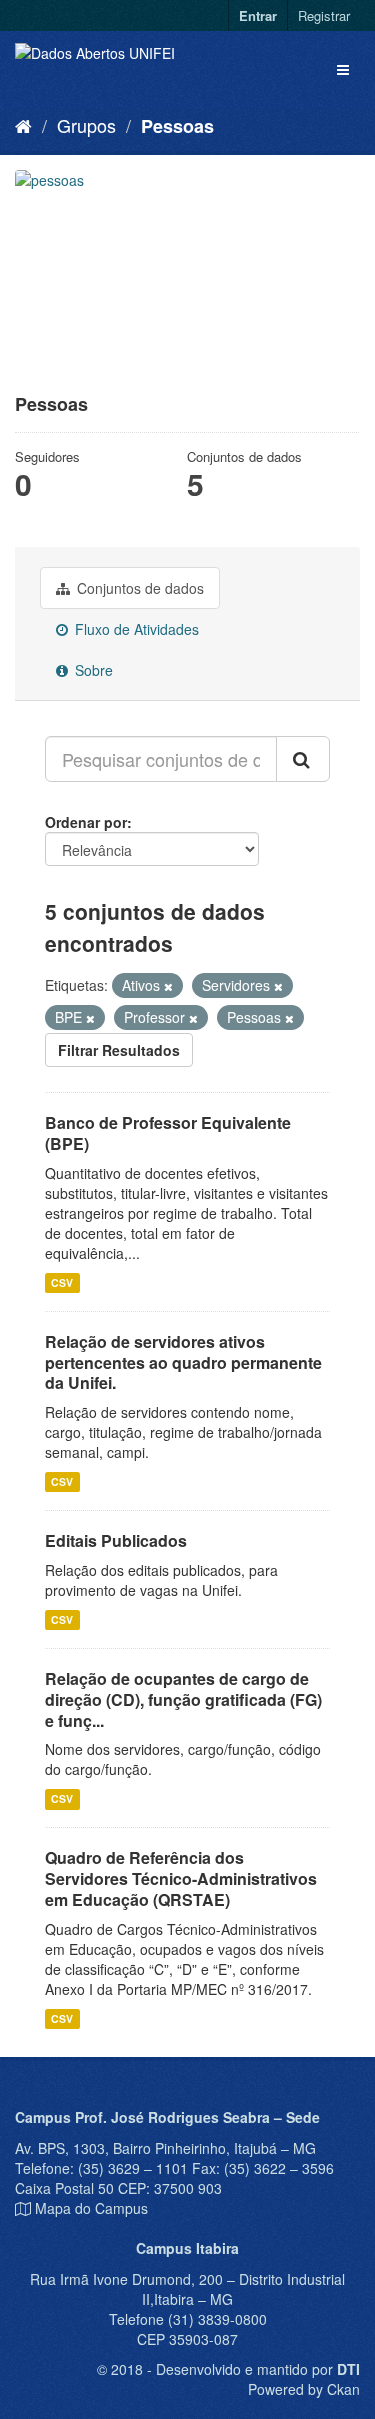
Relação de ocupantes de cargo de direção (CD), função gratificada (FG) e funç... (183, 1699)
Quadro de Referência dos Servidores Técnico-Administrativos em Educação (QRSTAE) (181, 1878)
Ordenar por (86, 822)
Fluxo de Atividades (135, 629)
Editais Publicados (116, 1540)
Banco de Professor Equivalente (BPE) (168, 1133)
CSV (62, 1282)
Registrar (324, 15)
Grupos (86, 125)
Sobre (92, 670)
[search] (303, 759)
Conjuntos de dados (138, 588)
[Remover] (168, 986)
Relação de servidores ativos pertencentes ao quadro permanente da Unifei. (183, 1362)
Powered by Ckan (304, 2389)
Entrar (258, 15)
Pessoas (177, 126)
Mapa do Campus (91, 2208)
